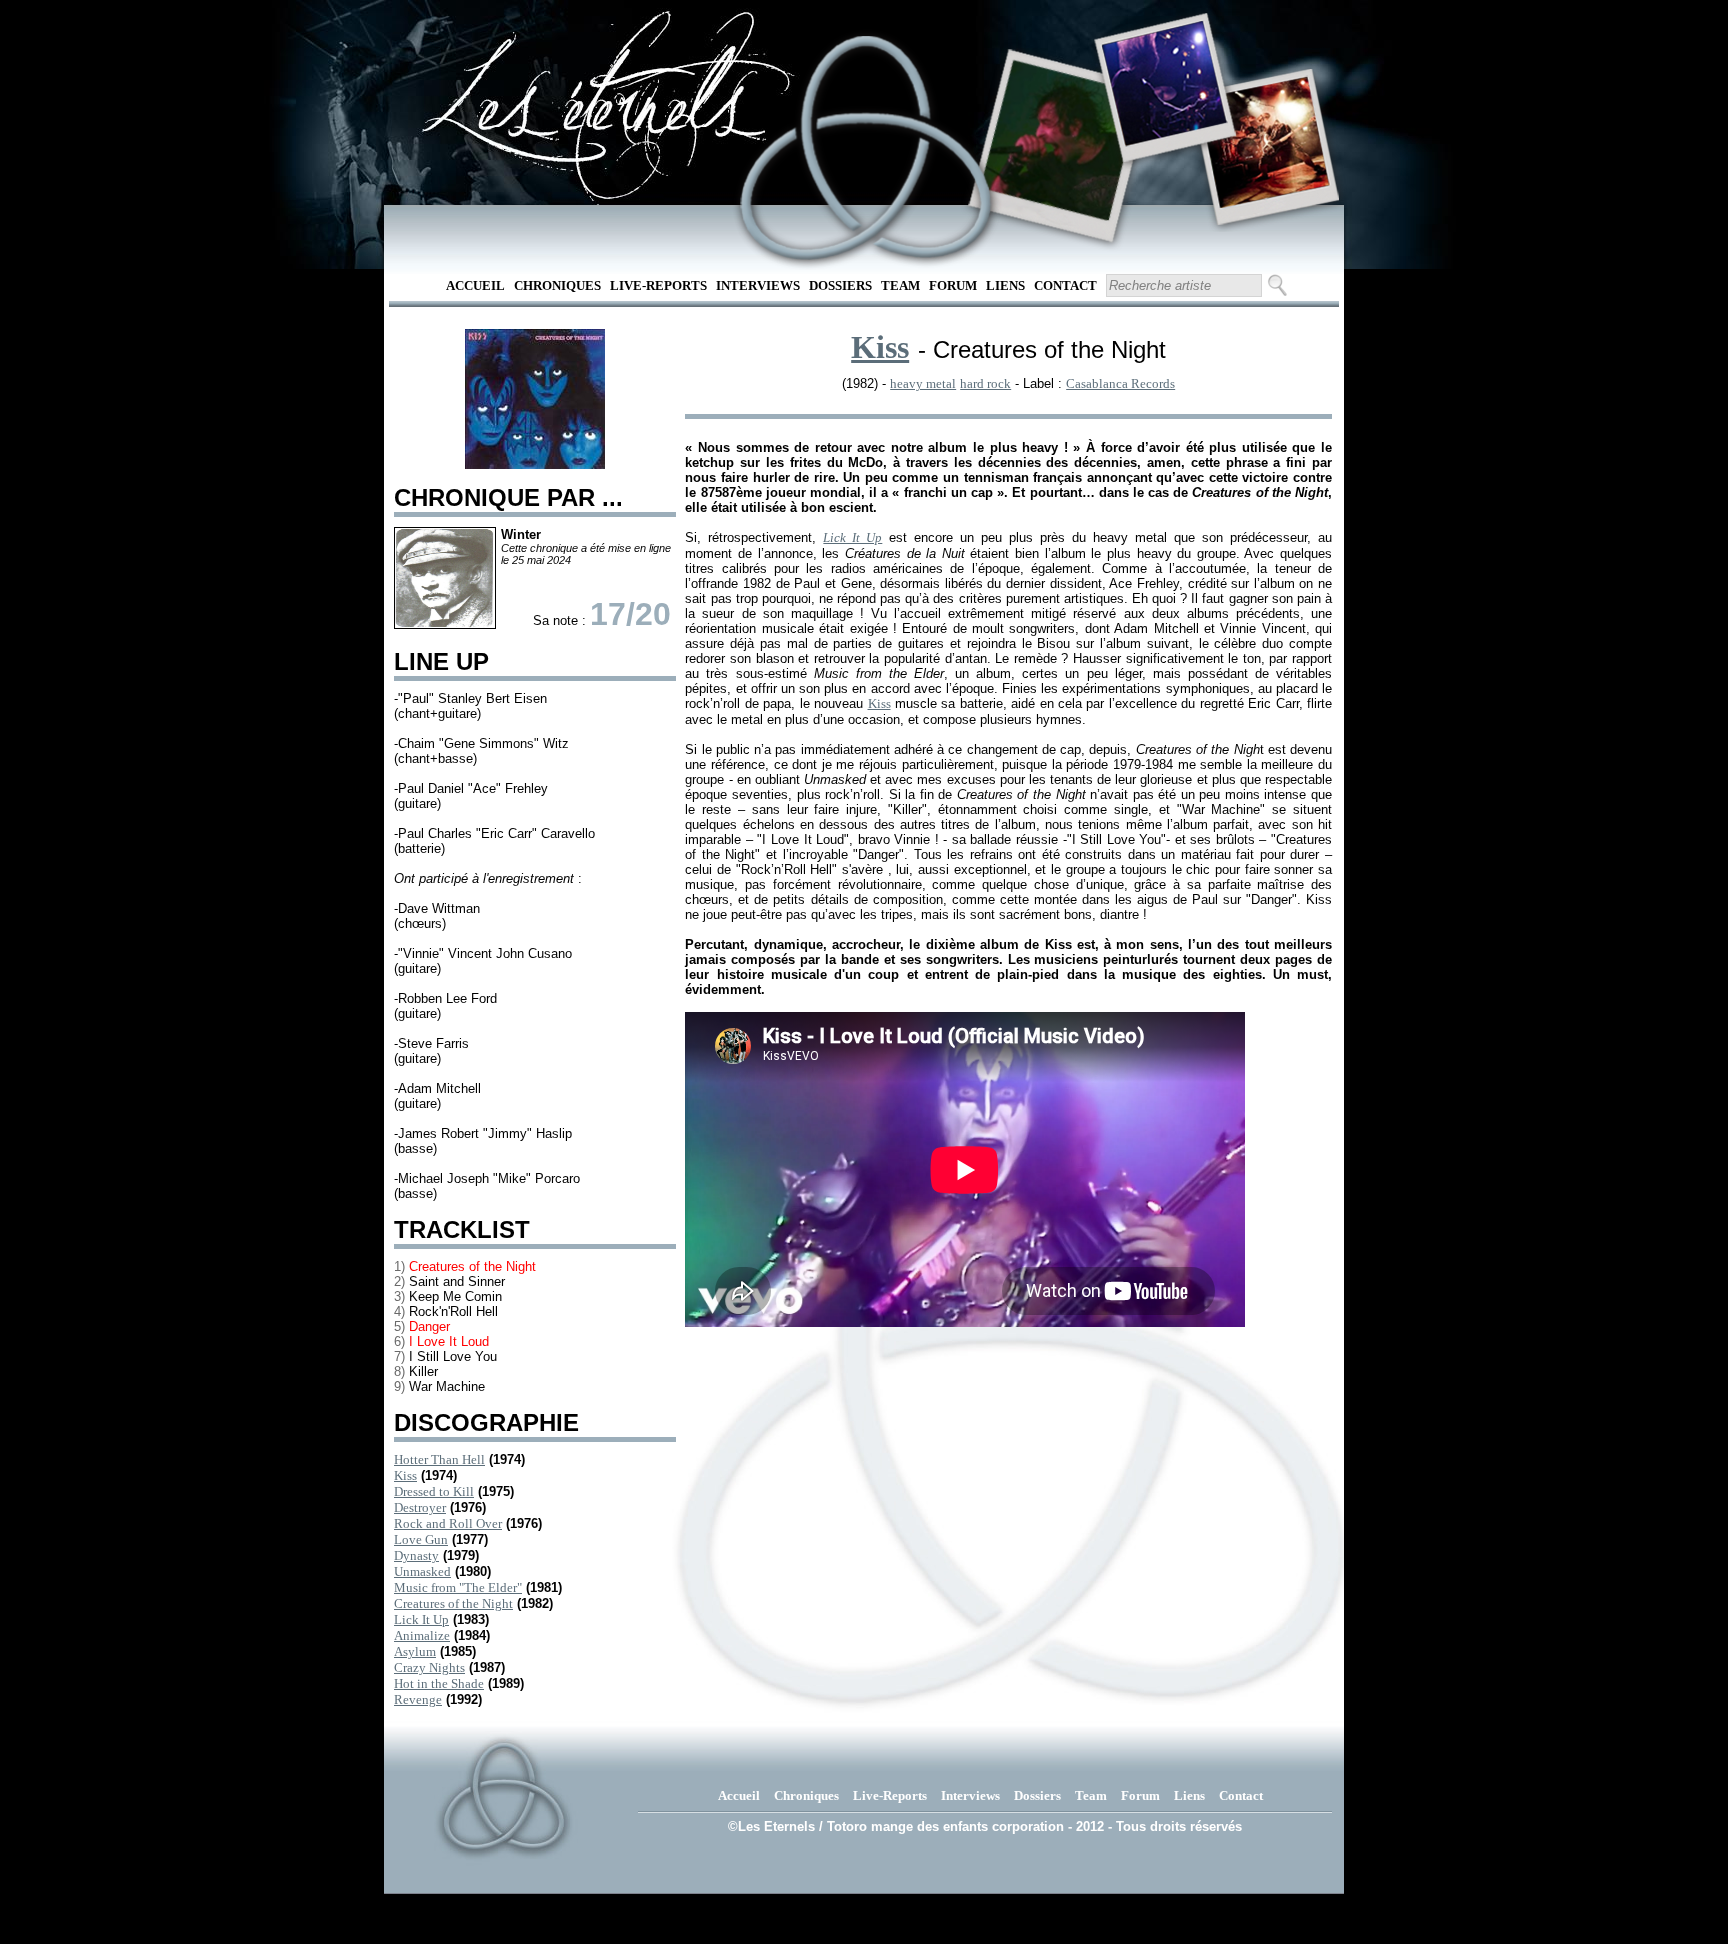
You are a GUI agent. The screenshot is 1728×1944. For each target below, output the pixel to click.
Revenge (418, 1699)
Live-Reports (658, 285)
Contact (1065, 285)
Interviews (758, 285)
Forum (953, 285)
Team (900, 285)
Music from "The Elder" (458, 1587)
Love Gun (421, 1539)
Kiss (405, 1475)
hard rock (985, 383)
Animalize (422, 1635)
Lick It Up (421, 1619)
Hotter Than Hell (439, 1459)
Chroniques (557, 285)
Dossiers (840, 285)
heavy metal (923, 383)
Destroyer (420, 1507)
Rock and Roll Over (448, 1523)
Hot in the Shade (439, 1683)
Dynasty (416, 1555)
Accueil (475, 285)
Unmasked (422, 1571)
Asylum (415, 1651)
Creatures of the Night (453, 1603)
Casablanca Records (1120, 383)
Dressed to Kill (434, 1491)
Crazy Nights (429, 1667)
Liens (1005, 285)
